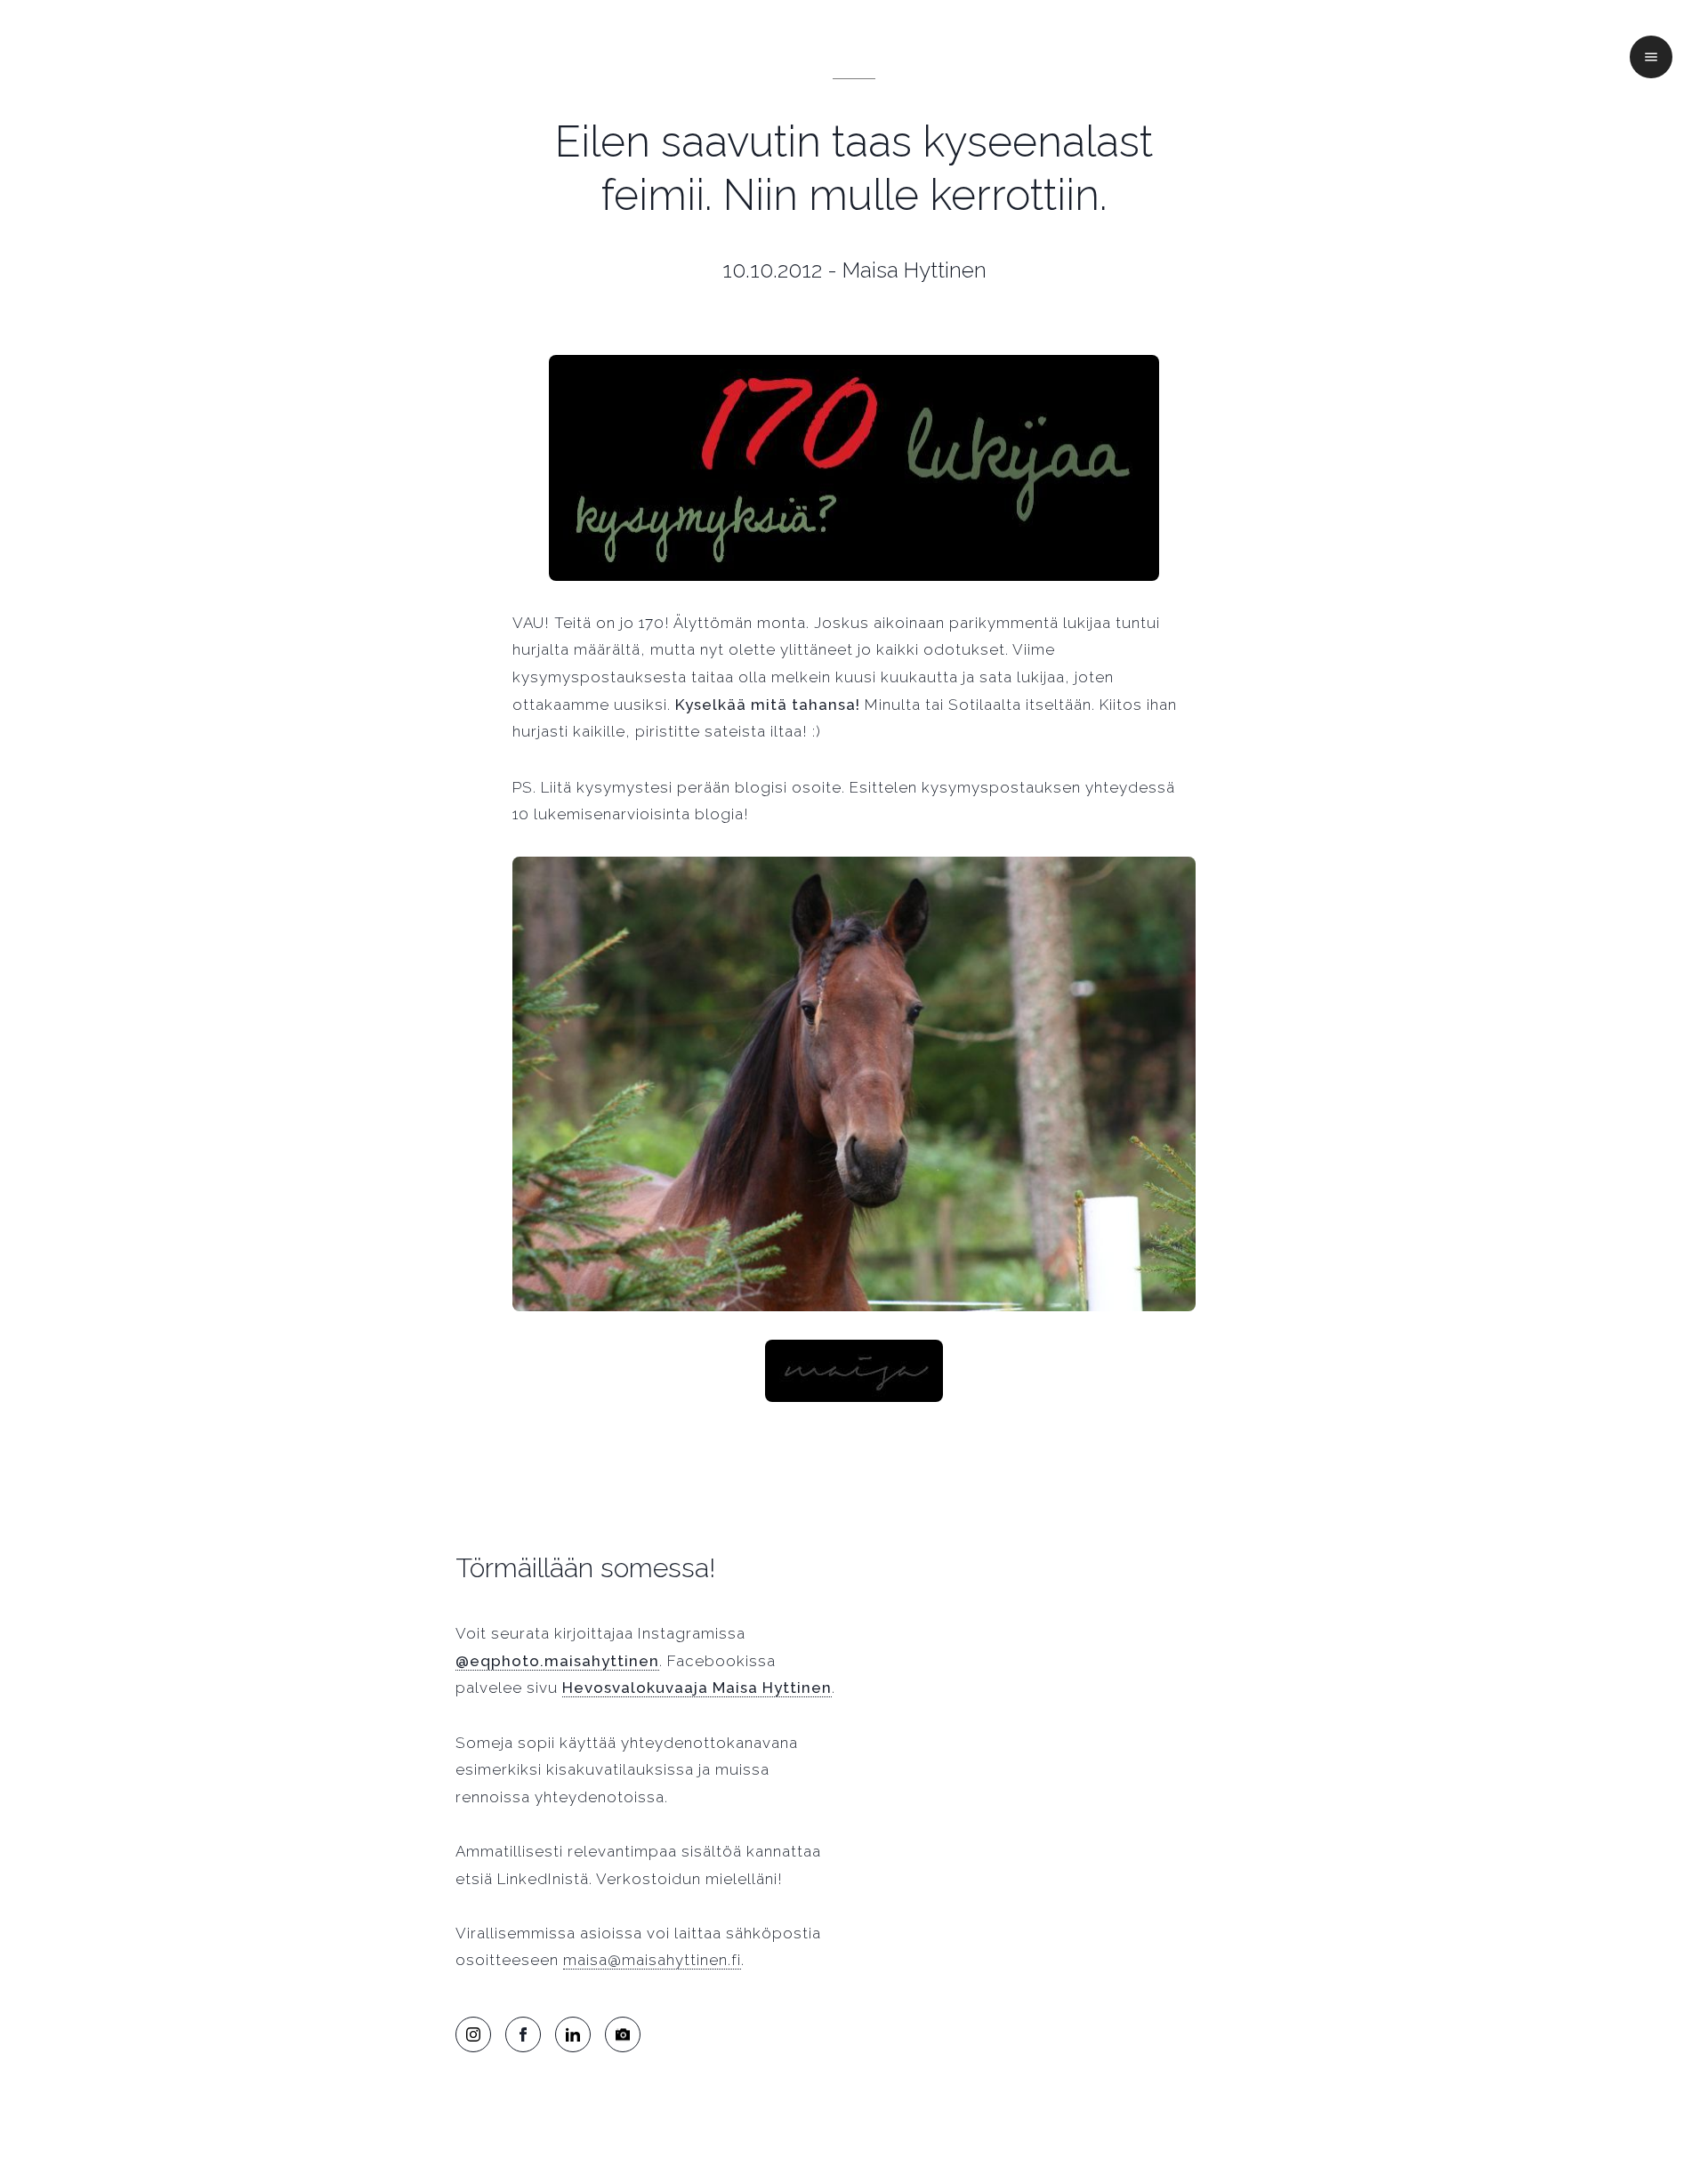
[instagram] (473, 2034)
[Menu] (1651, 57)
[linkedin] (573, 2034)
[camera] (623, 2034)
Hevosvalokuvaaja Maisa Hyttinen (697, 1688)
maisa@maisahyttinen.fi (652, 1960)
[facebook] (523, 2034)
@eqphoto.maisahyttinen (557, 1661)
